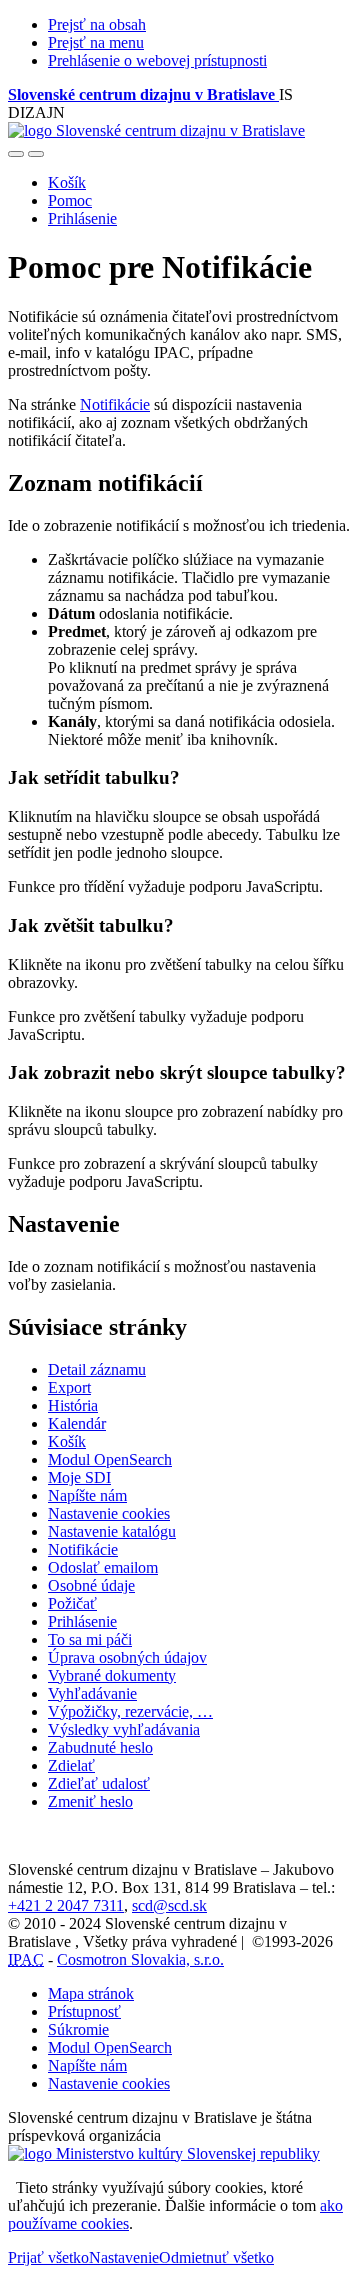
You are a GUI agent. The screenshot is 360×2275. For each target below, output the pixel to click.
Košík (67, 182)
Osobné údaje (91, 1585)
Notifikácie (115, 404)
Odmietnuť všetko (216, 2257)
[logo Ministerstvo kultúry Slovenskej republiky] (164, 2153)
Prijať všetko (48, 2257)
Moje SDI (79, 1477)
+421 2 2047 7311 (66, 1905)
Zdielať (71, 1765)
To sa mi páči (90, 1639)
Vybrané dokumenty (112, 1675)
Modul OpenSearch (110, 1459)
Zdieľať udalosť (99, 1783)
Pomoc (70, 200)
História (73, 1405)
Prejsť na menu (96, 42)
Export (69, 1387)
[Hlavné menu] (36, 154)
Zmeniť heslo (90, 1801)
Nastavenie (124, 2257)
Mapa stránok (91, 1993)
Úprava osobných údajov (127, 1657)
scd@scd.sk (169, 1905)
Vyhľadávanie (92, 1693)
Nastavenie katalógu (112, 1531)
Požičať (72, 1603)
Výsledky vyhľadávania (124, 1729)
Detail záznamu (97, 1369)
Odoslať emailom (103, 1567)
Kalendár (77, 1423)
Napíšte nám (87, 1495)
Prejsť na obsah (97, 24)
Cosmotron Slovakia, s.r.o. (140, 1959)
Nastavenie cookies (109, 1513)
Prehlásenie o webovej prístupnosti (157, 60)
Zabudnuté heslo (100, 1747)
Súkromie (78, 2029)
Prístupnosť (84, 2011)
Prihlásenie (82, 218)
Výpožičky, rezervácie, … (130, 1711)
